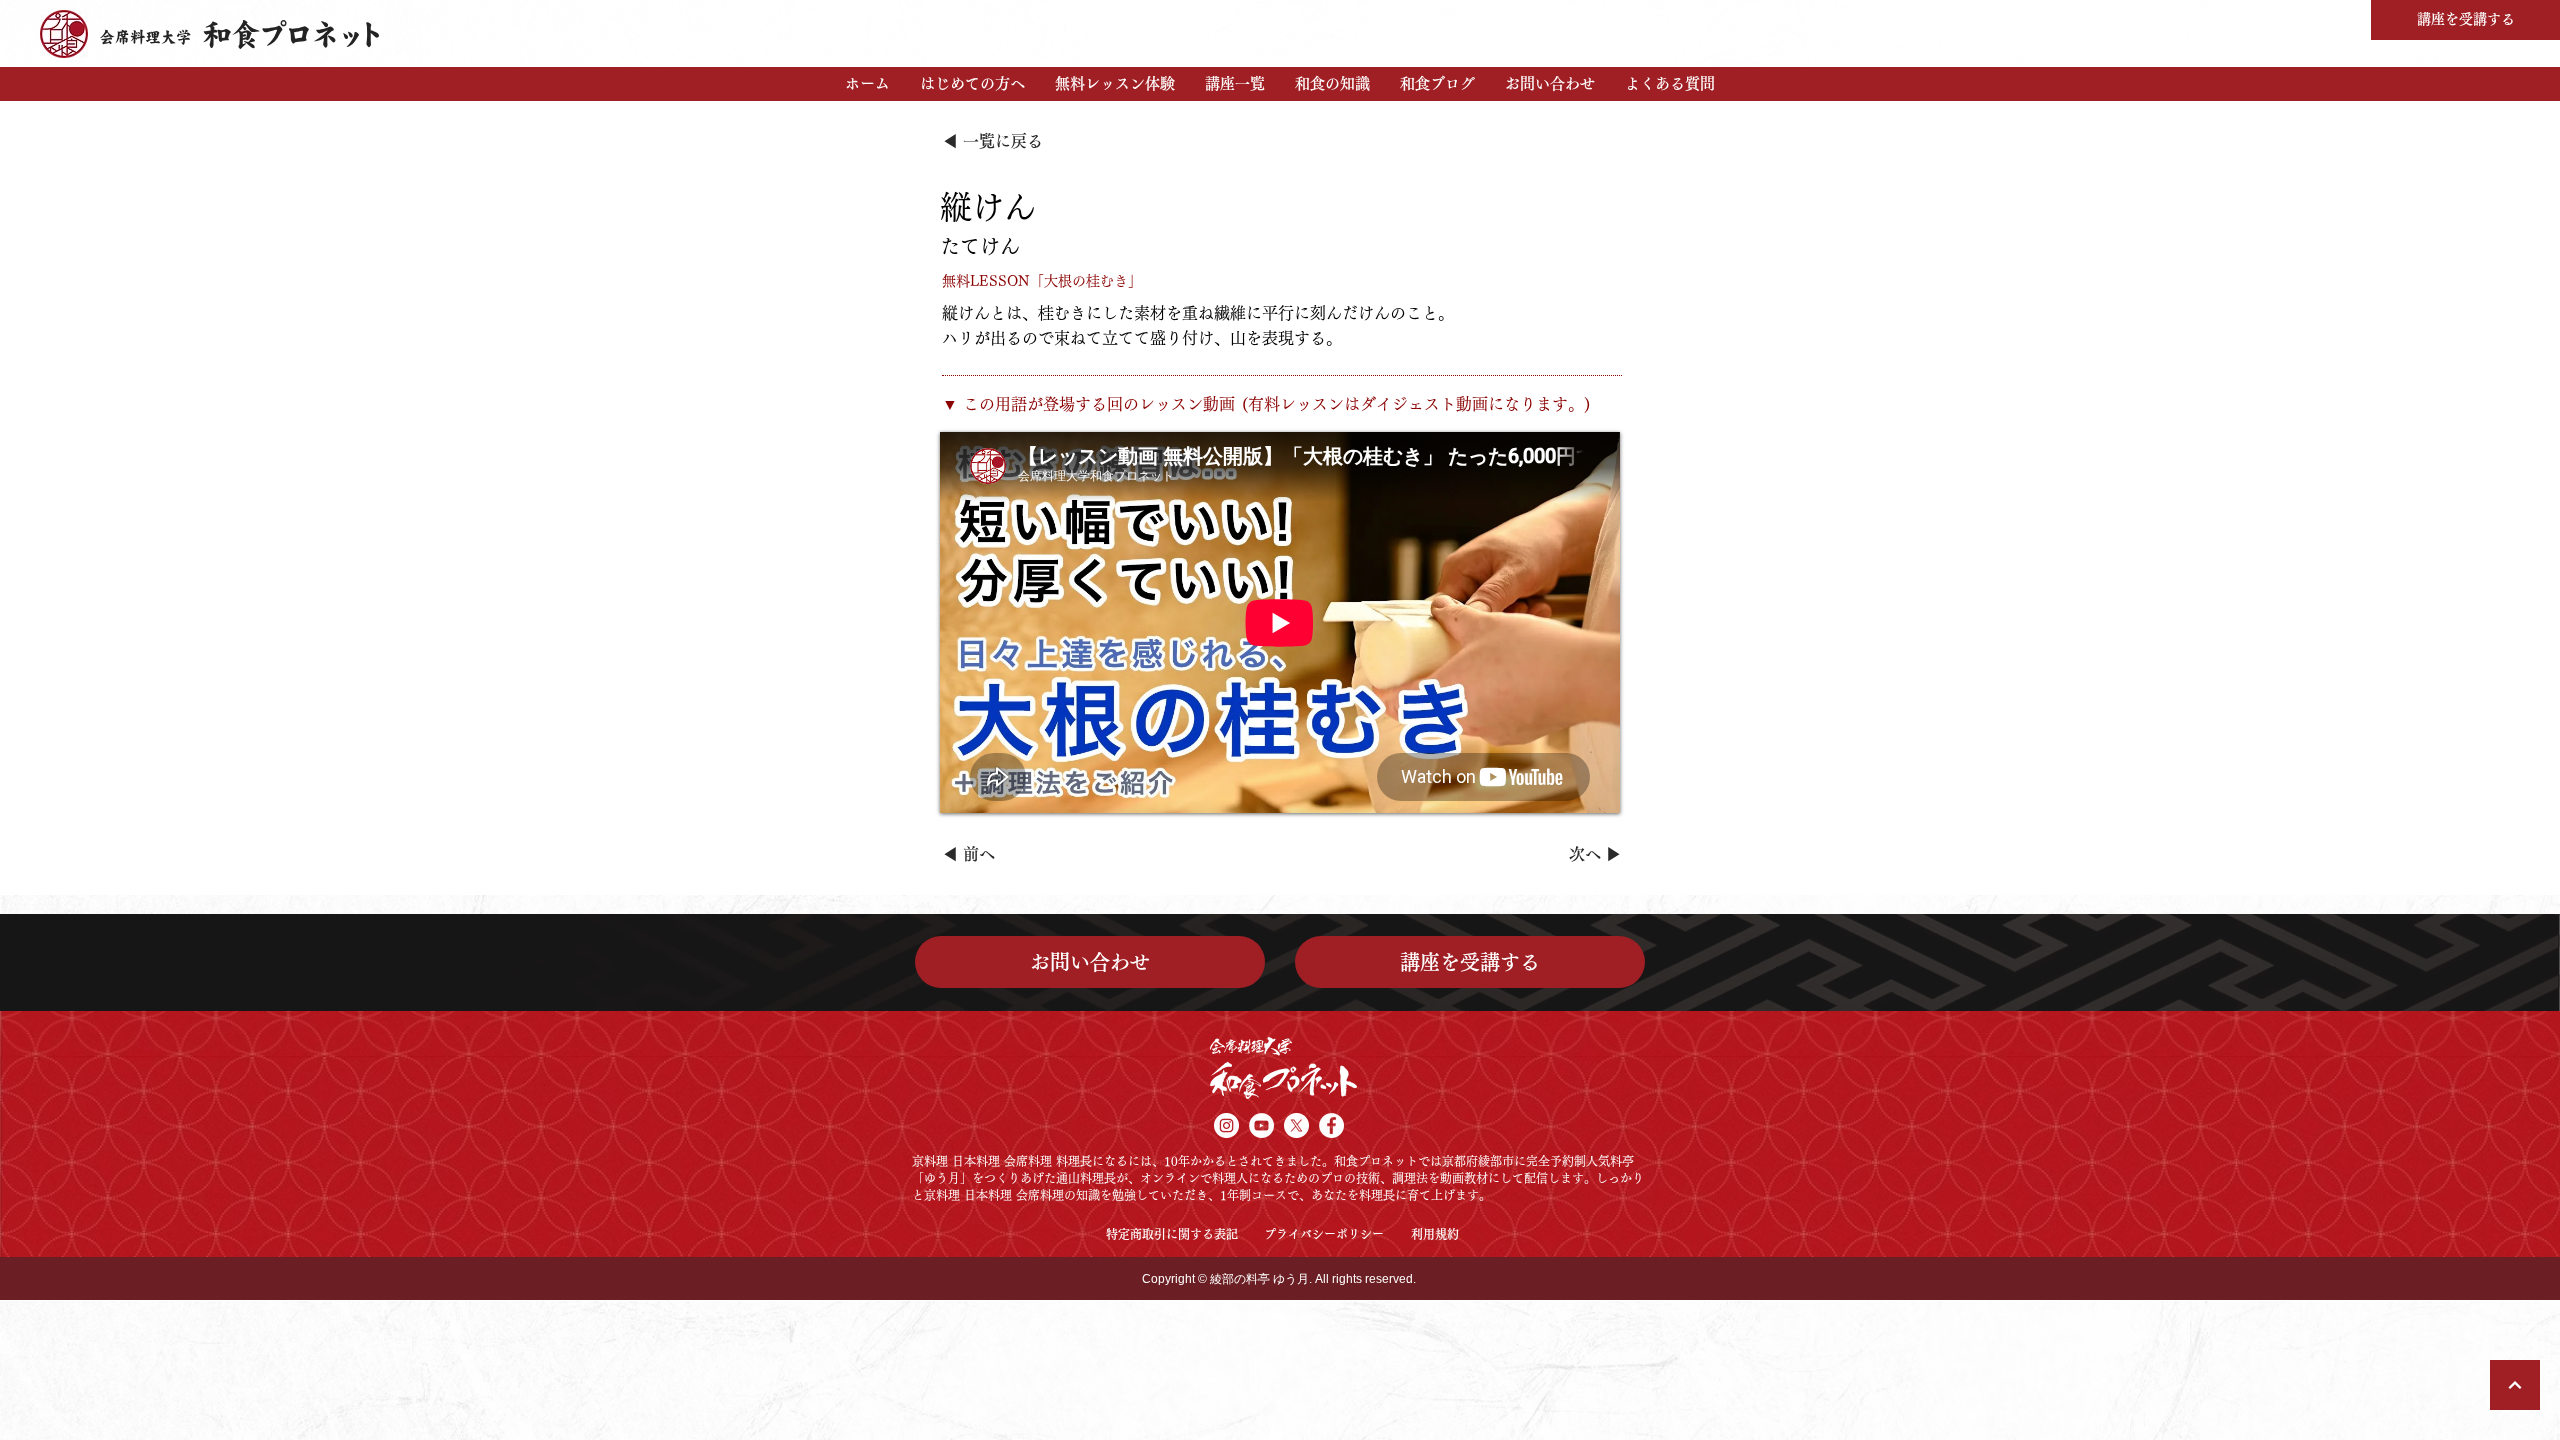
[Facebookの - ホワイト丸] (1331, 1125)
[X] (1296, 1125)
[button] (972, 84)
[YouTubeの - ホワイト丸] (1261, 1125)
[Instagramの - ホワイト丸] (1226, 1125)
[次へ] (2515, 1385)
